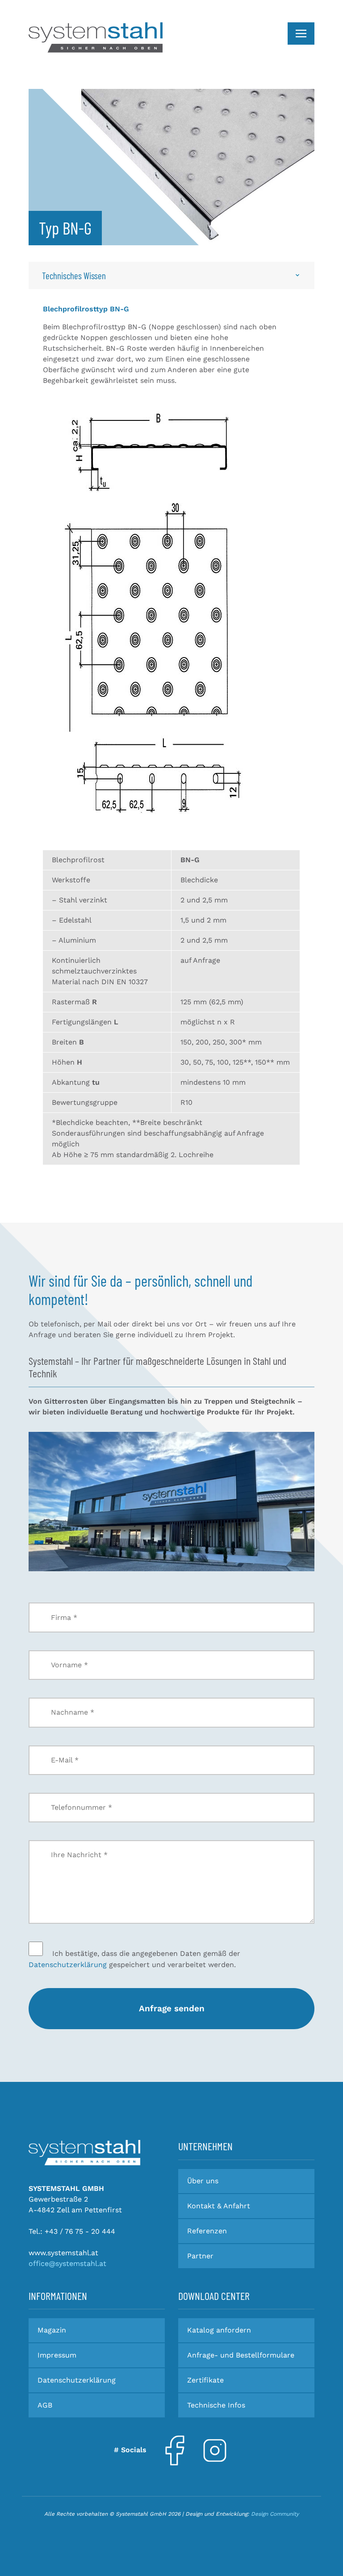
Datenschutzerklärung (68, 1965)
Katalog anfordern (219, 2330)
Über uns (203, 2181)
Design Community (275, 2514)
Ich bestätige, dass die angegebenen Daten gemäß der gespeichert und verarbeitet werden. (134, 1959)
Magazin (52, 2330)
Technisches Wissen (74, 275)
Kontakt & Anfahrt (219, 2206)
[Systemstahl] (84, 2152)
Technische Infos (216, 2405)
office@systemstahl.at (67, 2263)
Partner (200, 2256)
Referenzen (207, 2231)
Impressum (57, 2355)
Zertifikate (205, 2380)
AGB (45, 2405)
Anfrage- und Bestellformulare (241, 2355)
